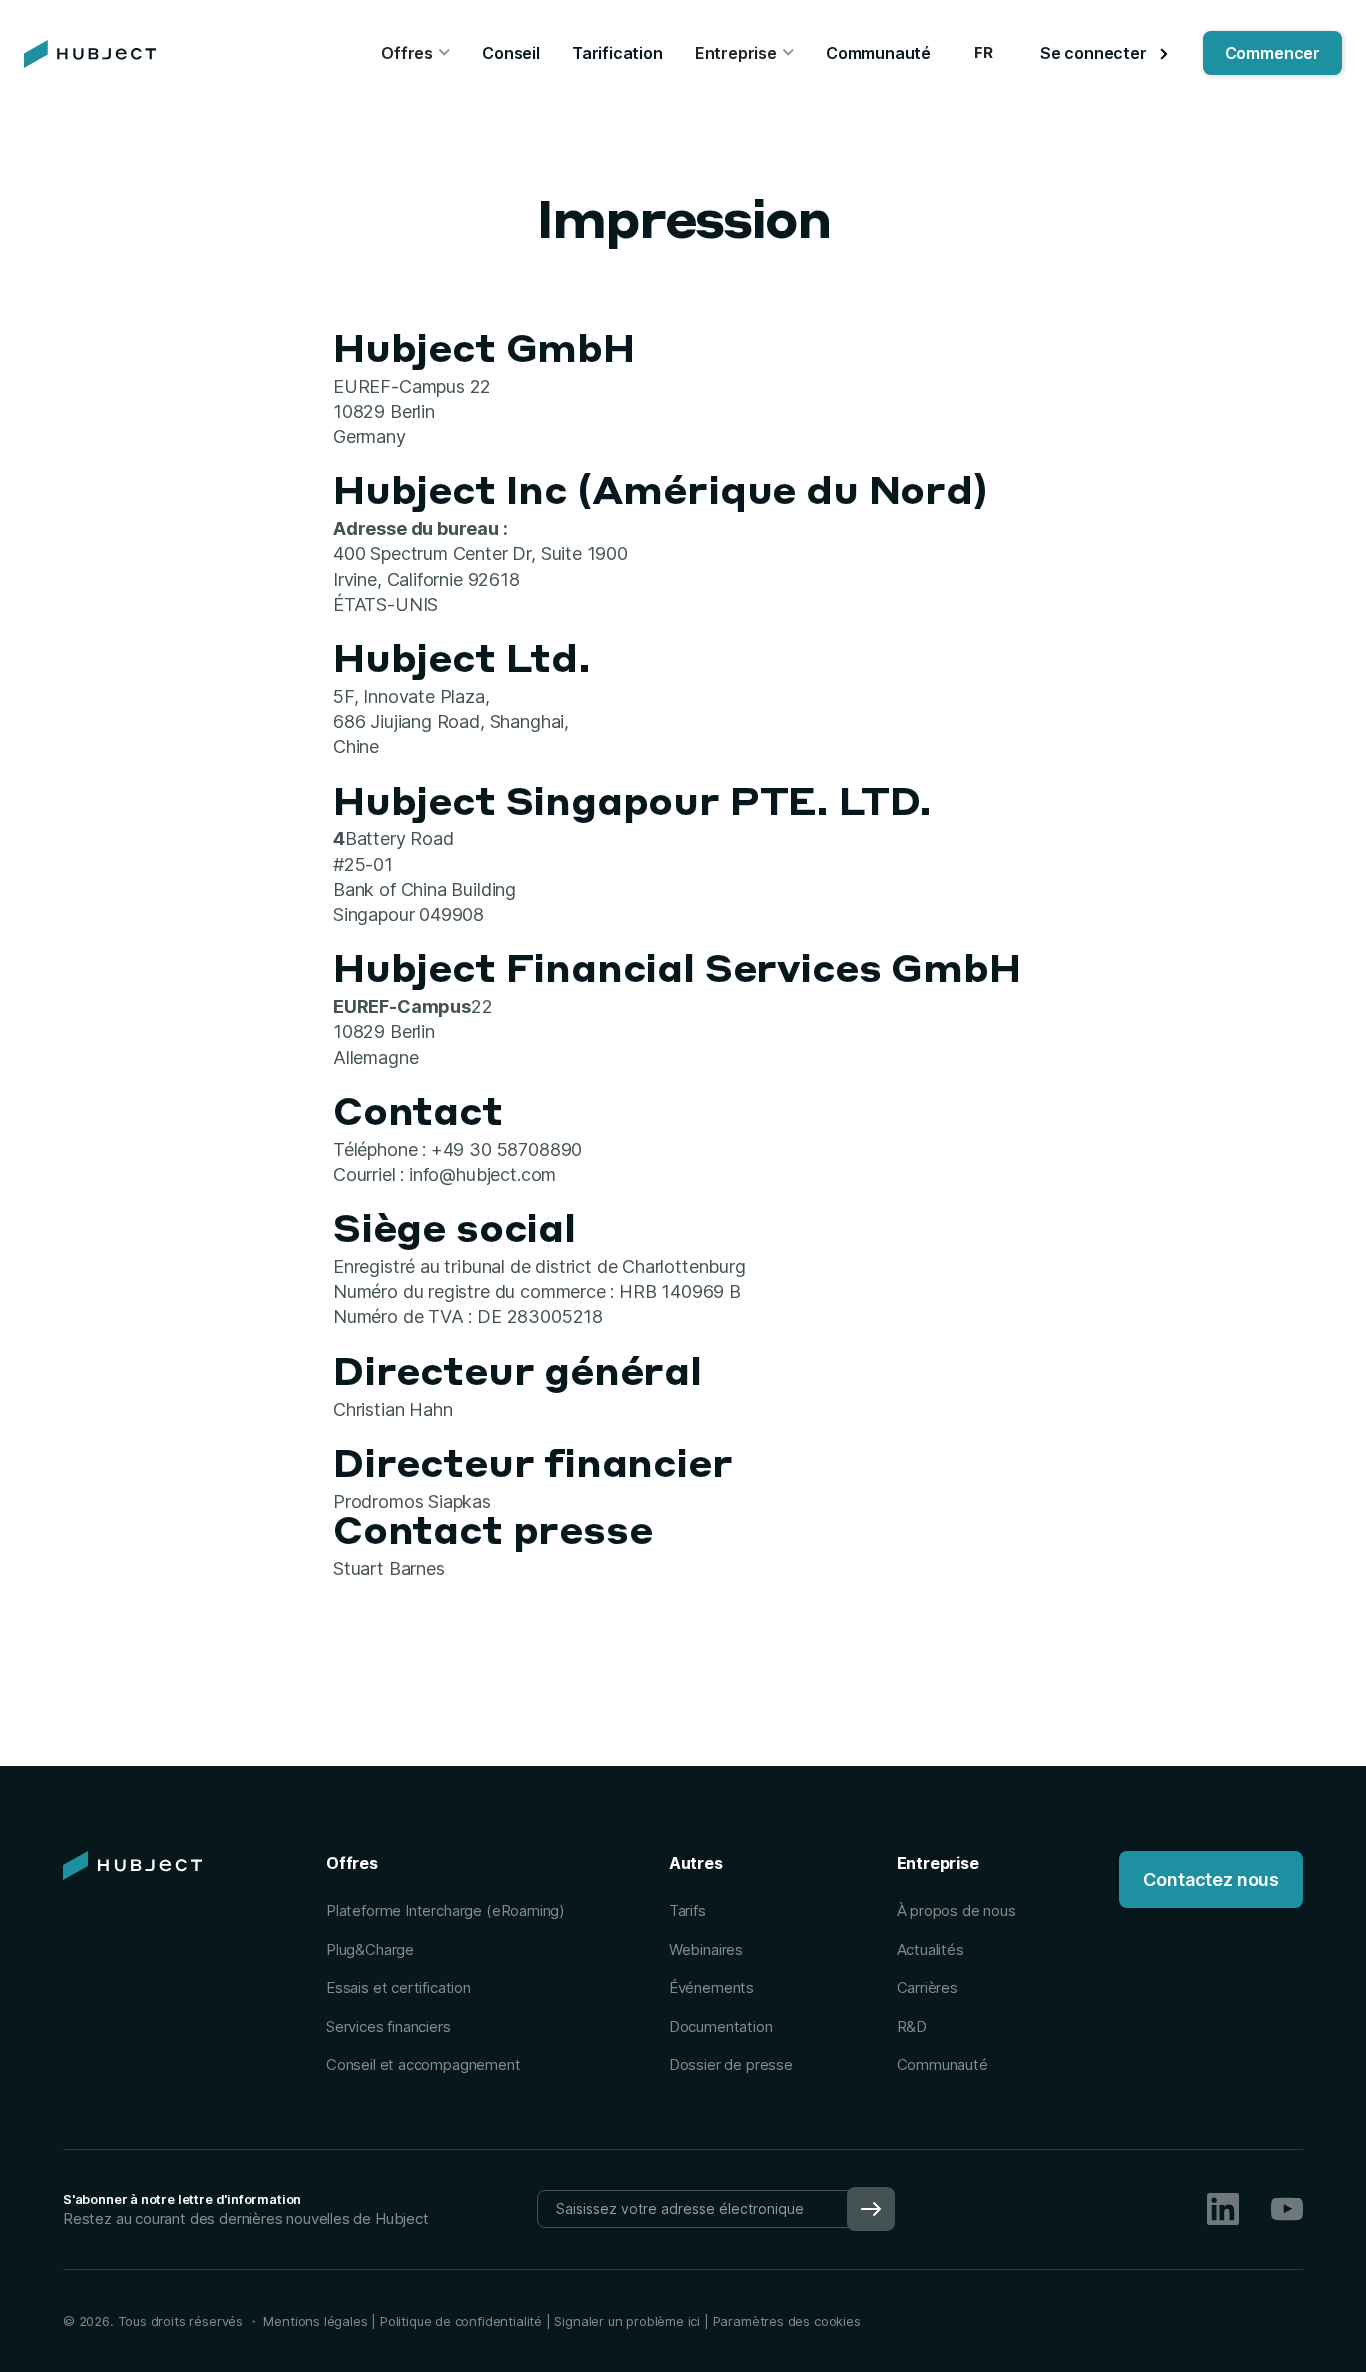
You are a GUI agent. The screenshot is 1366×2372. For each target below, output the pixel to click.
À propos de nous (956, 1910)
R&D (912, 2026)
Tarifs (687, 1910)
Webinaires (706, 1949)
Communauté (878, 53)
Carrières (927, 1987)
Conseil (511, 53)
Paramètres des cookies (787, 2321)
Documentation (721, 2026)
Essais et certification (398, 1987)
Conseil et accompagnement (423, 2064)
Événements (711, 1987)
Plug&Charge (370, 1949)
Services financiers (388, 2026)
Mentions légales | (319, 2321)
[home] (90, 54)
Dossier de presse (731, 2064)
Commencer (1272, 53)
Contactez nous (1210, 1879)
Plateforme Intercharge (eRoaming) (445, 1910)
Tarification (617, 53)
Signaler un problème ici (627, 2321)
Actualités (930, 1949)
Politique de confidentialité (459, 2321)
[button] (415, 54)
